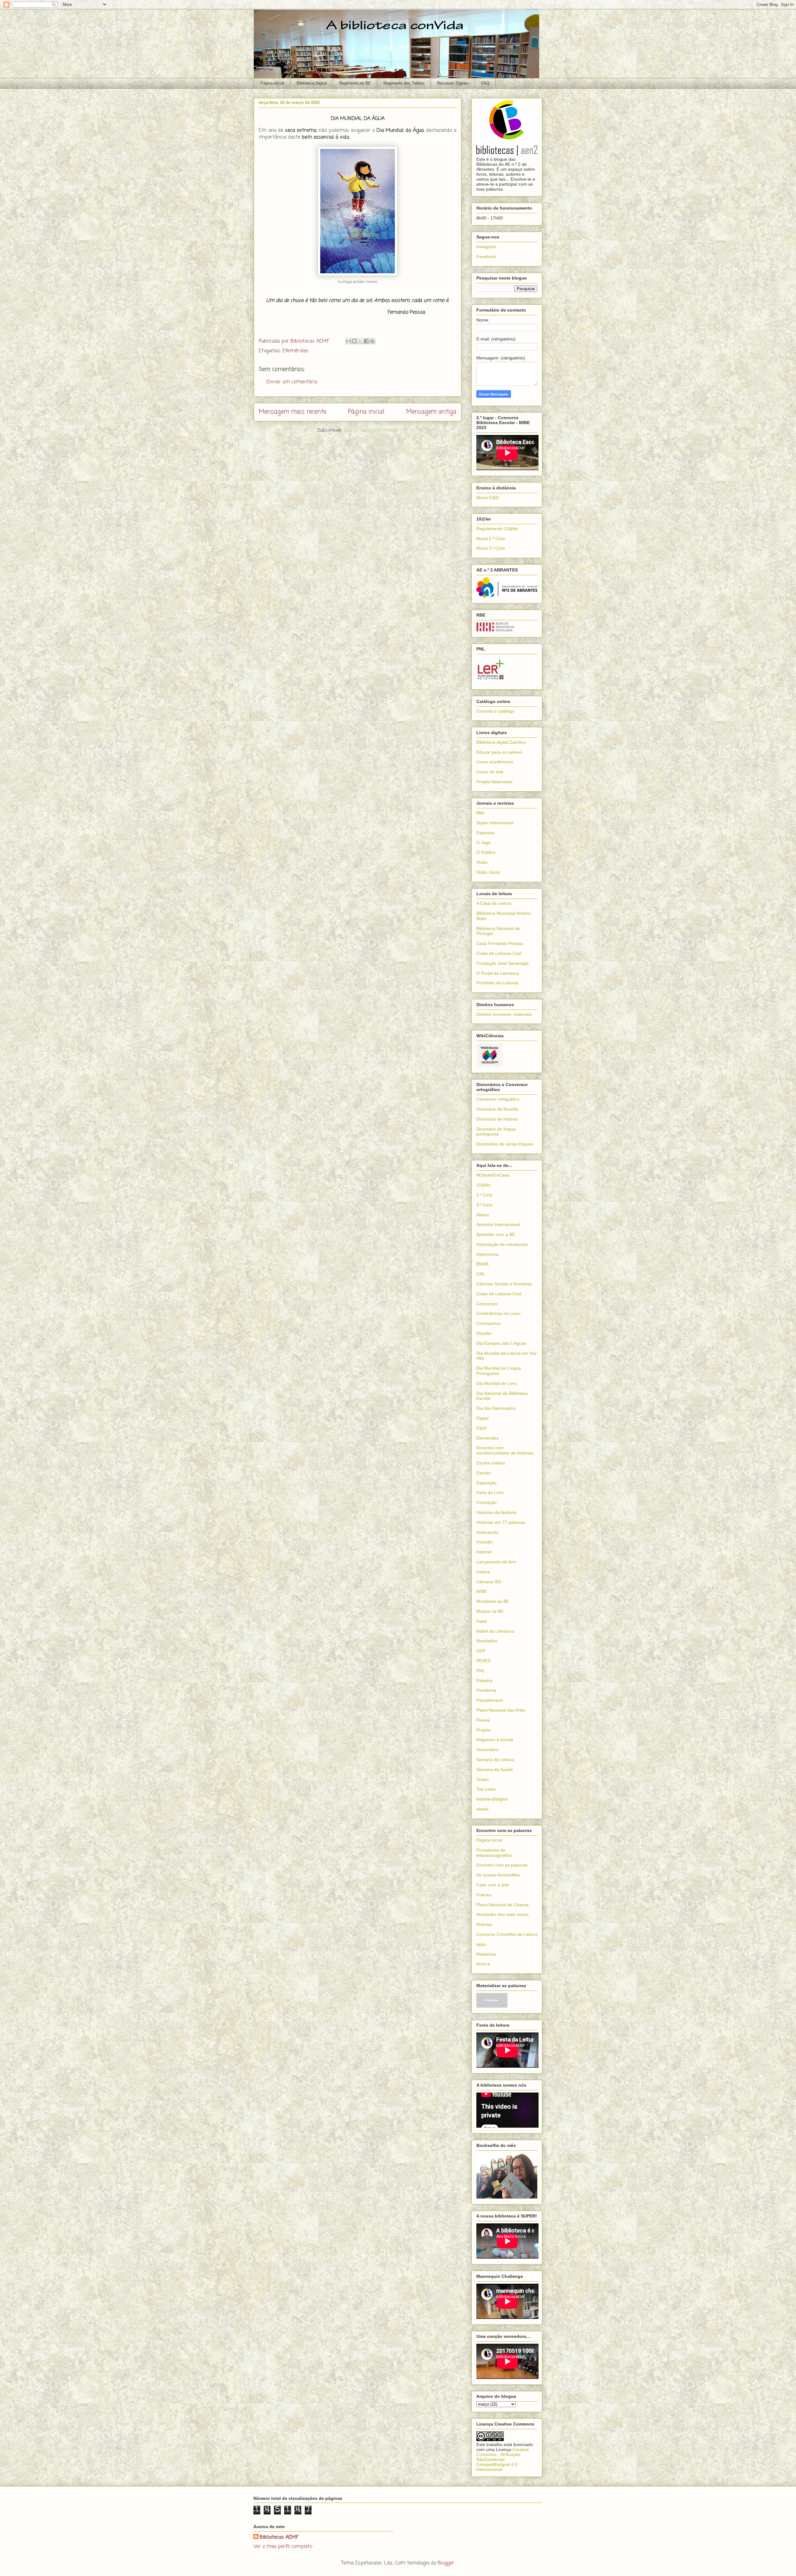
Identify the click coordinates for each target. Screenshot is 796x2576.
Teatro (483, 1779)
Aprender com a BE (496, 1234)
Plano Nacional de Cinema (502, 1905)
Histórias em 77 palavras (501, 1522)
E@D (481, 1428)
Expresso (486, 833)
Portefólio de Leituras (497, 983)
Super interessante (495, 823)
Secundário (488, 1750)
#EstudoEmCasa (493, 1175)
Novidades (487, 1641)
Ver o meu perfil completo (283, 2547)
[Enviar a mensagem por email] (349, 341)
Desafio (484, 1333)
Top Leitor (486, 1789)
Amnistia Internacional (498, 1224)
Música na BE (490, 1611)
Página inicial (272, 83)
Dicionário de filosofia (497, 1109)
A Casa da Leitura (494, 903)
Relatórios (486, 1954)
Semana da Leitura (495, 1760)
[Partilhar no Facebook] (366, 341)
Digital (482, 1418)
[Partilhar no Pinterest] (372, 341)
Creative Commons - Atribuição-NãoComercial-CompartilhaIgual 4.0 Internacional (503, 2459)
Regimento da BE (355, 83)
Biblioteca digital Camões (501, 742)
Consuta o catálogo (495, 711)
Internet (484, 1552)
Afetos (483, 1215)
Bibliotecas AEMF (279, 2537)
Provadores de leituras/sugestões (494, 1853)
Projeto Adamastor (495, 782)
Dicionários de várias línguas (505, 1144)
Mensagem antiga (431, 412)
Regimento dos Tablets (404, 83)
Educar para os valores (499, 752)
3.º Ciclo (484, 1205)
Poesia (483, 1720)
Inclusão (485, 1542)
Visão (482, 862)
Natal (481, 1621)
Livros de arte (490, 772)
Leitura (483, 1572)
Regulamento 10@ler (497, 529)
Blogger (446, 2563)
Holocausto (487, 1532)
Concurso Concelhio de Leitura (507, 1934)
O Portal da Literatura (498, 973)
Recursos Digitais (453, 83)
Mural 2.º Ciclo (491, 539)
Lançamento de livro (496, 1562)
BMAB (482, 1264)
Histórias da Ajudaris (496, 1512)
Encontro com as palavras (502, 1865)
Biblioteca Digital (312, 83)
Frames (484, 1895)
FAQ (485, 83)
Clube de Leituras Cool (499, 953)
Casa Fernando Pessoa (500, 943)
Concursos (487, 1304)
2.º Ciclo (484, 1195)
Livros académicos (495, 762)
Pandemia (486, 1690)
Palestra (484, 1681)
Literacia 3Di (489, 1582)
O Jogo (484, 843)
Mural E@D (488, 497)
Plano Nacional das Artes (501, 1710)
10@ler (484, 1185)
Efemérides (296, 351)
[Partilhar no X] (360, 341)
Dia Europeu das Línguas (501, 1343)
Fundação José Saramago (502, 963)
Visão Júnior (488, 872)
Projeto (483, 1730)
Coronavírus (488, 1323)
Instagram (486, 247)
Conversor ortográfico (498, 1099)
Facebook (486, 257)
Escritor (484, 1473)
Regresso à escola (495, 1740)
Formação (486, 1502)
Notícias (484, 1924)
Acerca (483, 1964)
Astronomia (488, 1254)
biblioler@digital (492, 1799)
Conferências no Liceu (498, 1313)
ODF (481, 1651)
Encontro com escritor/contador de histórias (505, 1450)
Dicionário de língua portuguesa (496, 1132)
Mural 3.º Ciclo (491, 548)
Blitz (480, 813)
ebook (482, 1809)
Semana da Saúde (495, 1769)
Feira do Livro (490, 1492)
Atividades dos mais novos (502, 1914)
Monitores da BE (493, 1601)
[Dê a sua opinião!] (354, 341)
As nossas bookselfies (498, 1875)
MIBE (482, 1591)
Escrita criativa (491, 1463)
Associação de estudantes (502, 1244)
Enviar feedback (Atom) (371, 431)
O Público (486, 852)
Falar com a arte (493, 1885)
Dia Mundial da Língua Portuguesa (499, 1371)
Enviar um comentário (292, 382)
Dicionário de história (497, 1119)
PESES (483, 1661)
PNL (481, 1671)
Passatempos (490, 1700)
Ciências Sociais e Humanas (504, 1284)
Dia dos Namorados (496, 1408)
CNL (481, 1274)
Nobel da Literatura (495, 1631)
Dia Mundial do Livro (497, 1383)
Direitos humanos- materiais (504, 1014)
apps (481, 1944)
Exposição (486, 1483)
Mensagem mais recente (292, 412)
